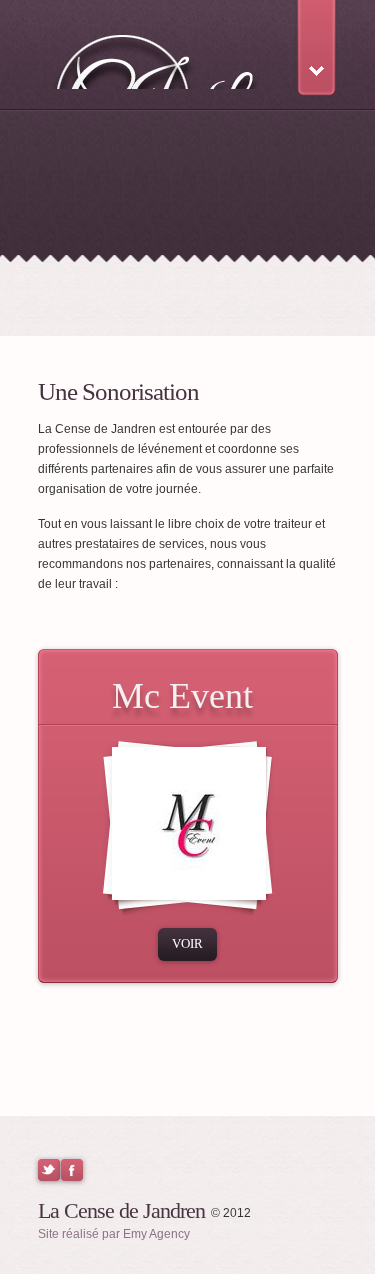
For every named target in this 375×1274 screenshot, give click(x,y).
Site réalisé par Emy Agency (114, 1234)
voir (187, 943)
